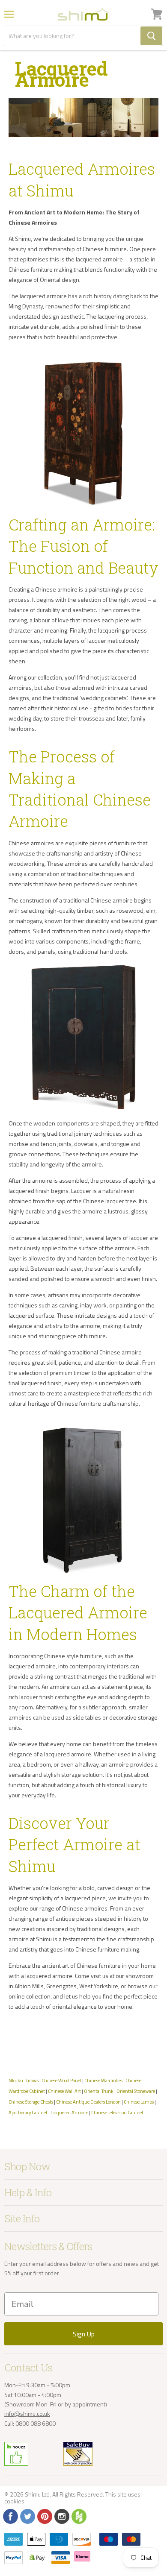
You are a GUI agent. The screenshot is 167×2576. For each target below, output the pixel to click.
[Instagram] (61, 2516)
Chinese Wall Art (64, 2091)
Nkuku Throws (24, 2080)
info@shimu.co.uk (27, 2413)
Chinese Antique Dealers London (88, 2102)
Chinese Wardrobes (103, 2080)
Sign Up (84, 2334)
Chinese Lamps (139, 2102)
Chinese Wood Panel (61, 2080)
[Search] (151, 36)
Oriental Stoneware (136, 2091)
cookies (14, 2501)
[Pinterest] (44, 2516)
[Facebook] (10, 2516)
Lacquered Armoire (69, 2112)
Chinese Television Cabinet (117, 2112)
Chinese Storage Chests (31, 2102)
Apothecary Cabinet (28, 2112)
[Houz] (78, 2516)
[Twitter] (27, 2516)
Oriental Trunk (99, 2091)
